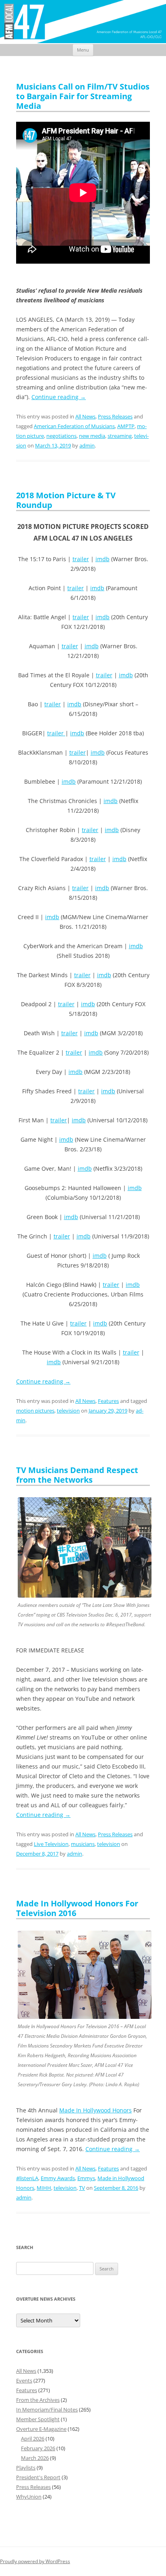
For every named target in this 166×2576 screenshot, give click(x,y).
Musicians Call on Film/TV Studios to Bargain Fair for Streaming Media (83, 96)
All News (85, 416)
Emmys (86, 2178)
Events (24, 2380)
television (68, 1411)
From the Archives (38, 2400)
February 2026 (38, 2448)
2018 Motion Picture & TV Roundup (66, 500)
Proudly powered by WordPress (35, 2561)
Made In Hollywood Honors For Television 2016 (77, 1908)
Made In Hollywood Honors (95, 2110)
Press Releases (115, 416)
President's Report (38, 2477)
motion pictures (35, 1411)
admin (87, 445)
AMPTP (126, 426)
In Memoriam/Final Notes (47, 2410)
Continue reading (59, 397)
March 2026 (35, 2458)
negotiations (61, 436)
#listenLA (27, 2178)
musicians (83, 1844)
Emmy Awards (58, 2178)
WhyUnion (29, 2497)
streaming (120, 436)
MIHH (44, 2188)
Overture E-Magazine (41, 2429)
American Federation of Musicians (74, 426)
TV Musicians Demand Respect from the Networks (77, 1475)
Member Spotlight (38, 2419)
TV (82, 2188)
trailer (81, 559)
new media (92, 436)
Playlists (26, 2468)
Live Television (51, 1844)
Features (108, 1401)
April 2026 (33, 2439)
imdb (103, 559)
